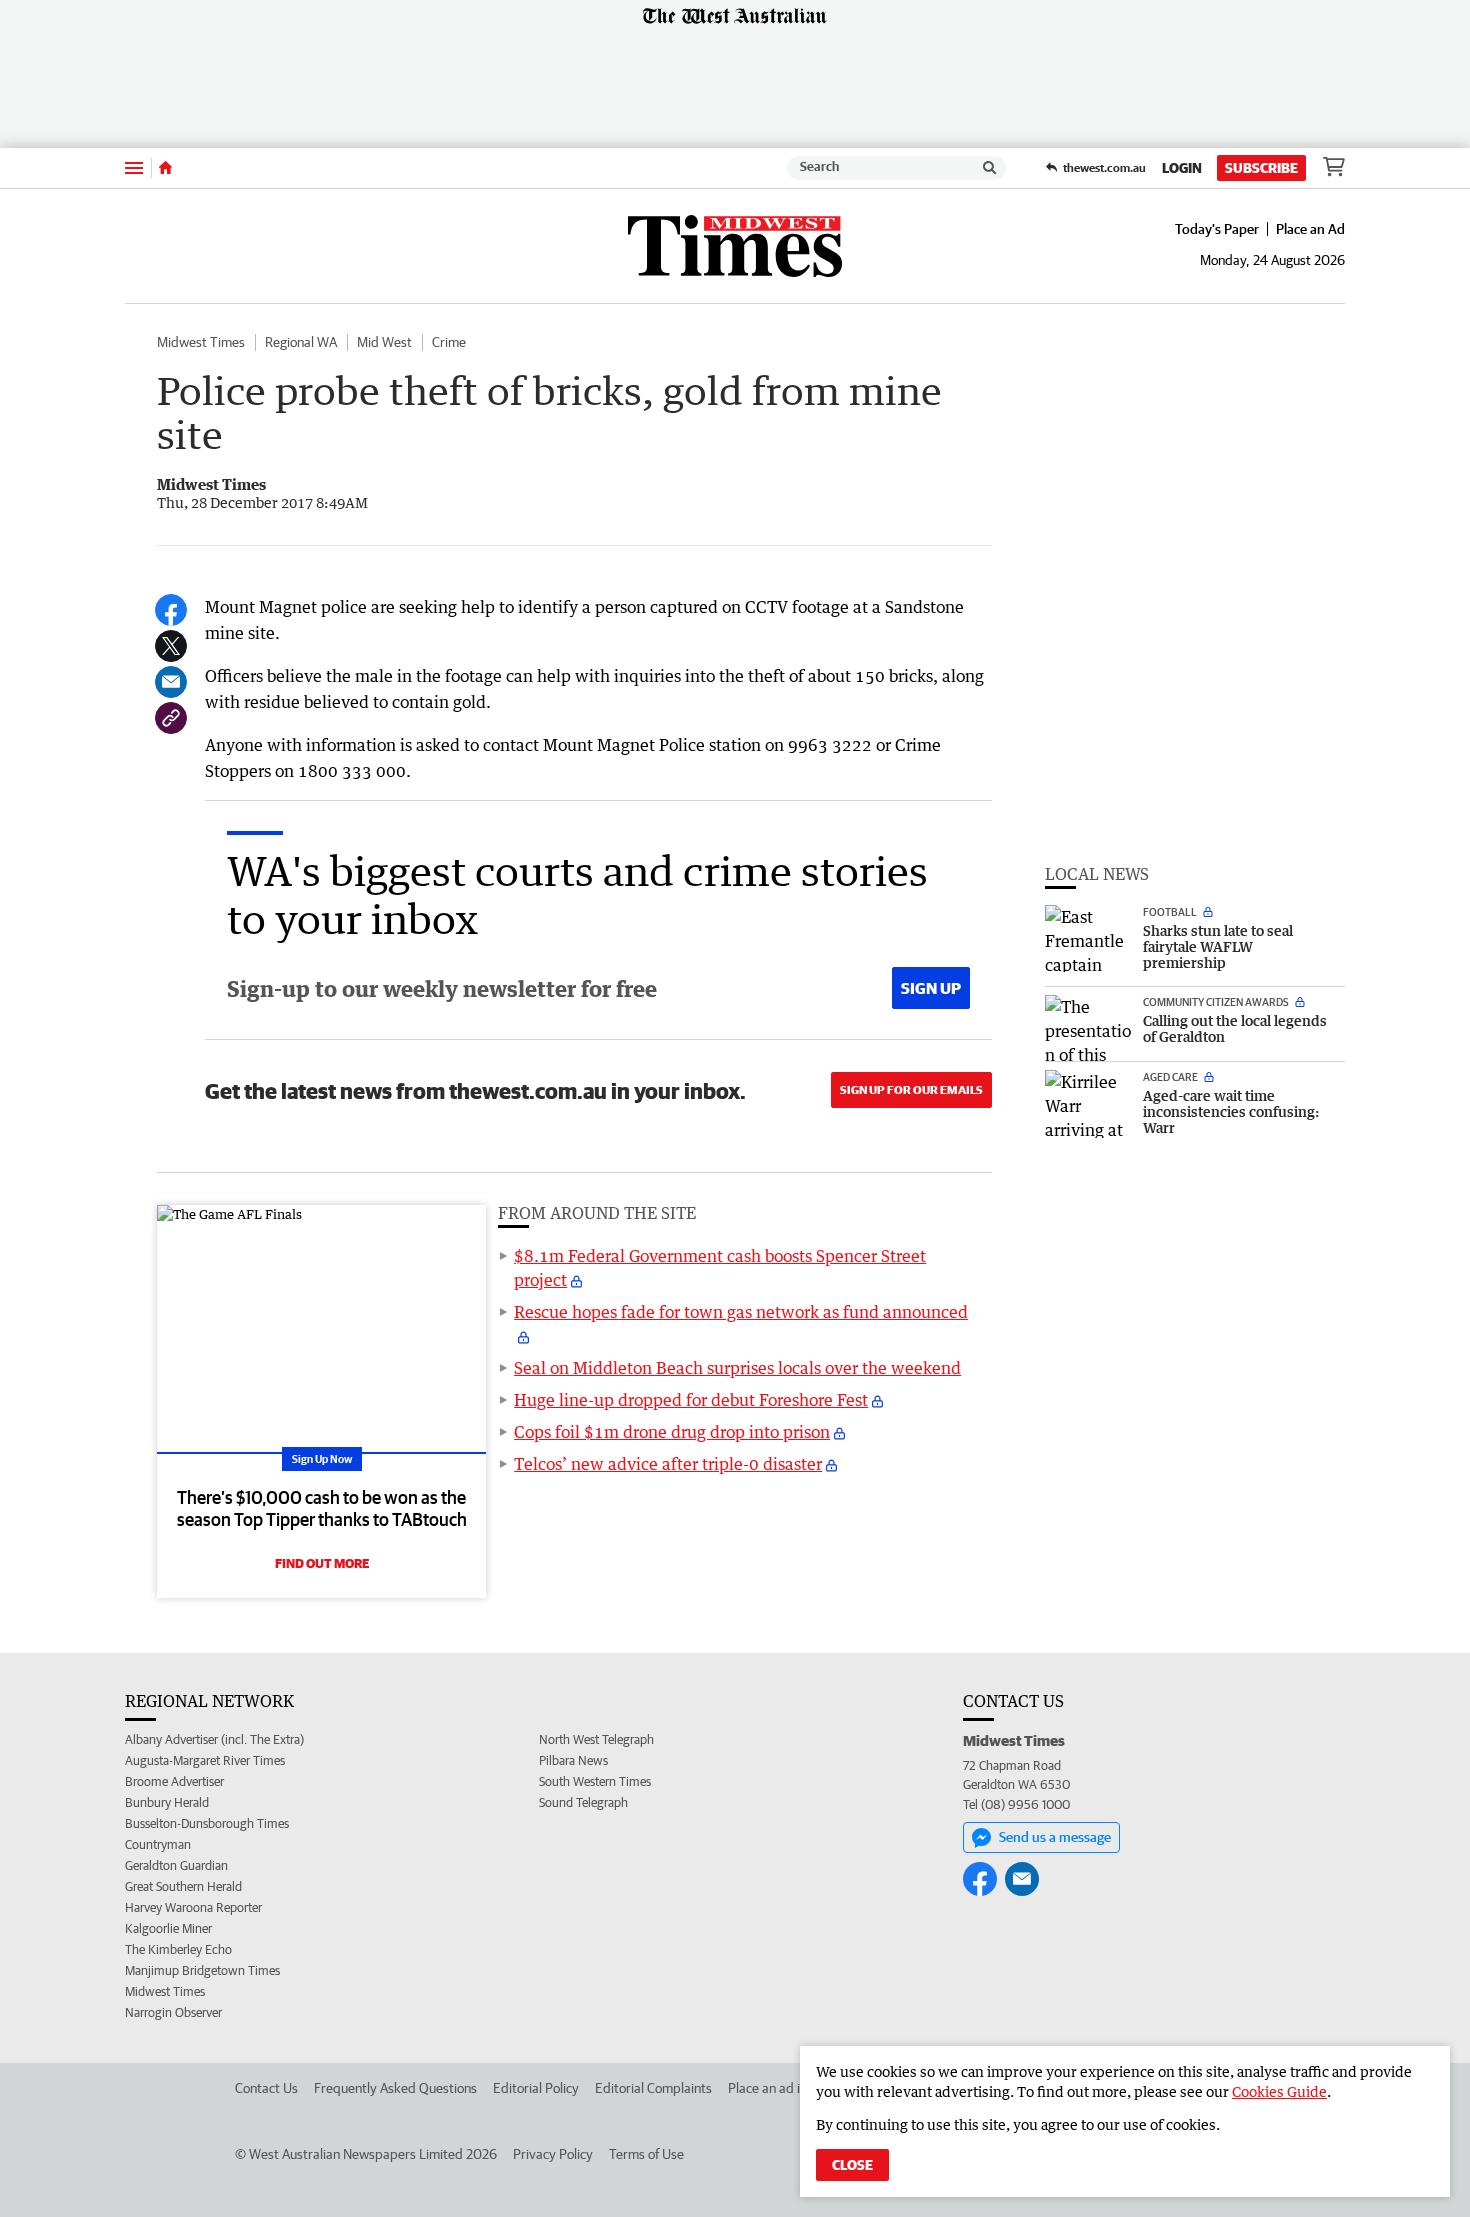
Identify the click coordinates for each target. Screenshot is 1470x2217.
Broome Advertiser (174, 1781)
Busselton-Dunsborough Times (207, 1823)
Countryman (158, 1844)
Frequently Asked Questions (395, 2088)
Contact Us (266, 2088)
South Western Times (595, 1781)
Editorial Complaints (653, 2088)
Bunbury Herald (167, 1802)
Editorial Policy (536, 2088)
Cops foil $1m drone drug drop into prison (672, 1432)
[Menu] (134, 167)
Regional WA (301, 342)
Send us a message (1055, 1837)
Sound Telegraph (583, 1802)
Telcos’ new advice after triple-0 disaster (668, 1464)
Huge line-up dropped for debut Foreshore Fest (691, 1400)
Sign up (931, 988)
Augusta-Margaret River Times (205, 1760)
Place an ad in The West (796, 2088)
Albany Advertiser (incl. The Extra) (214, 1739)
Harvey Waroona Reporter (193, 1907)
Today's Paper (1217, 229)
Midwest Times (201, 342)
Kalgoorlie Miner (168, 1928)
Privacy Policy (553, 2154)
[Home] (165, 168)
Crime (449, 342)
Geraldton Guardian (176, 1865)
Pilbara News (573, 1760)
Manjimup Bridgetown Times (202, 1970)
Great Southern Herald (183, 1886)
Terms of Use (646, 2154)
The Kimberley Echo (178, 1949)
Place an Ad (1310, 229)
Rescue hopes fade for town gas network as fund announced (741, 1312)
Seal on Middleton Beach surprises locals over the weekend (737, 1368)
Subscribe (1261, 168)
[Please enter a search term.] (990, 168)
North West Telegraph (596, 1739)
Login (1182, 168)
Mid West (384, 342)
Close (852, 2165)
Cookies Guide (1279, 2091)
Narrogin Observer (173, 2012)
